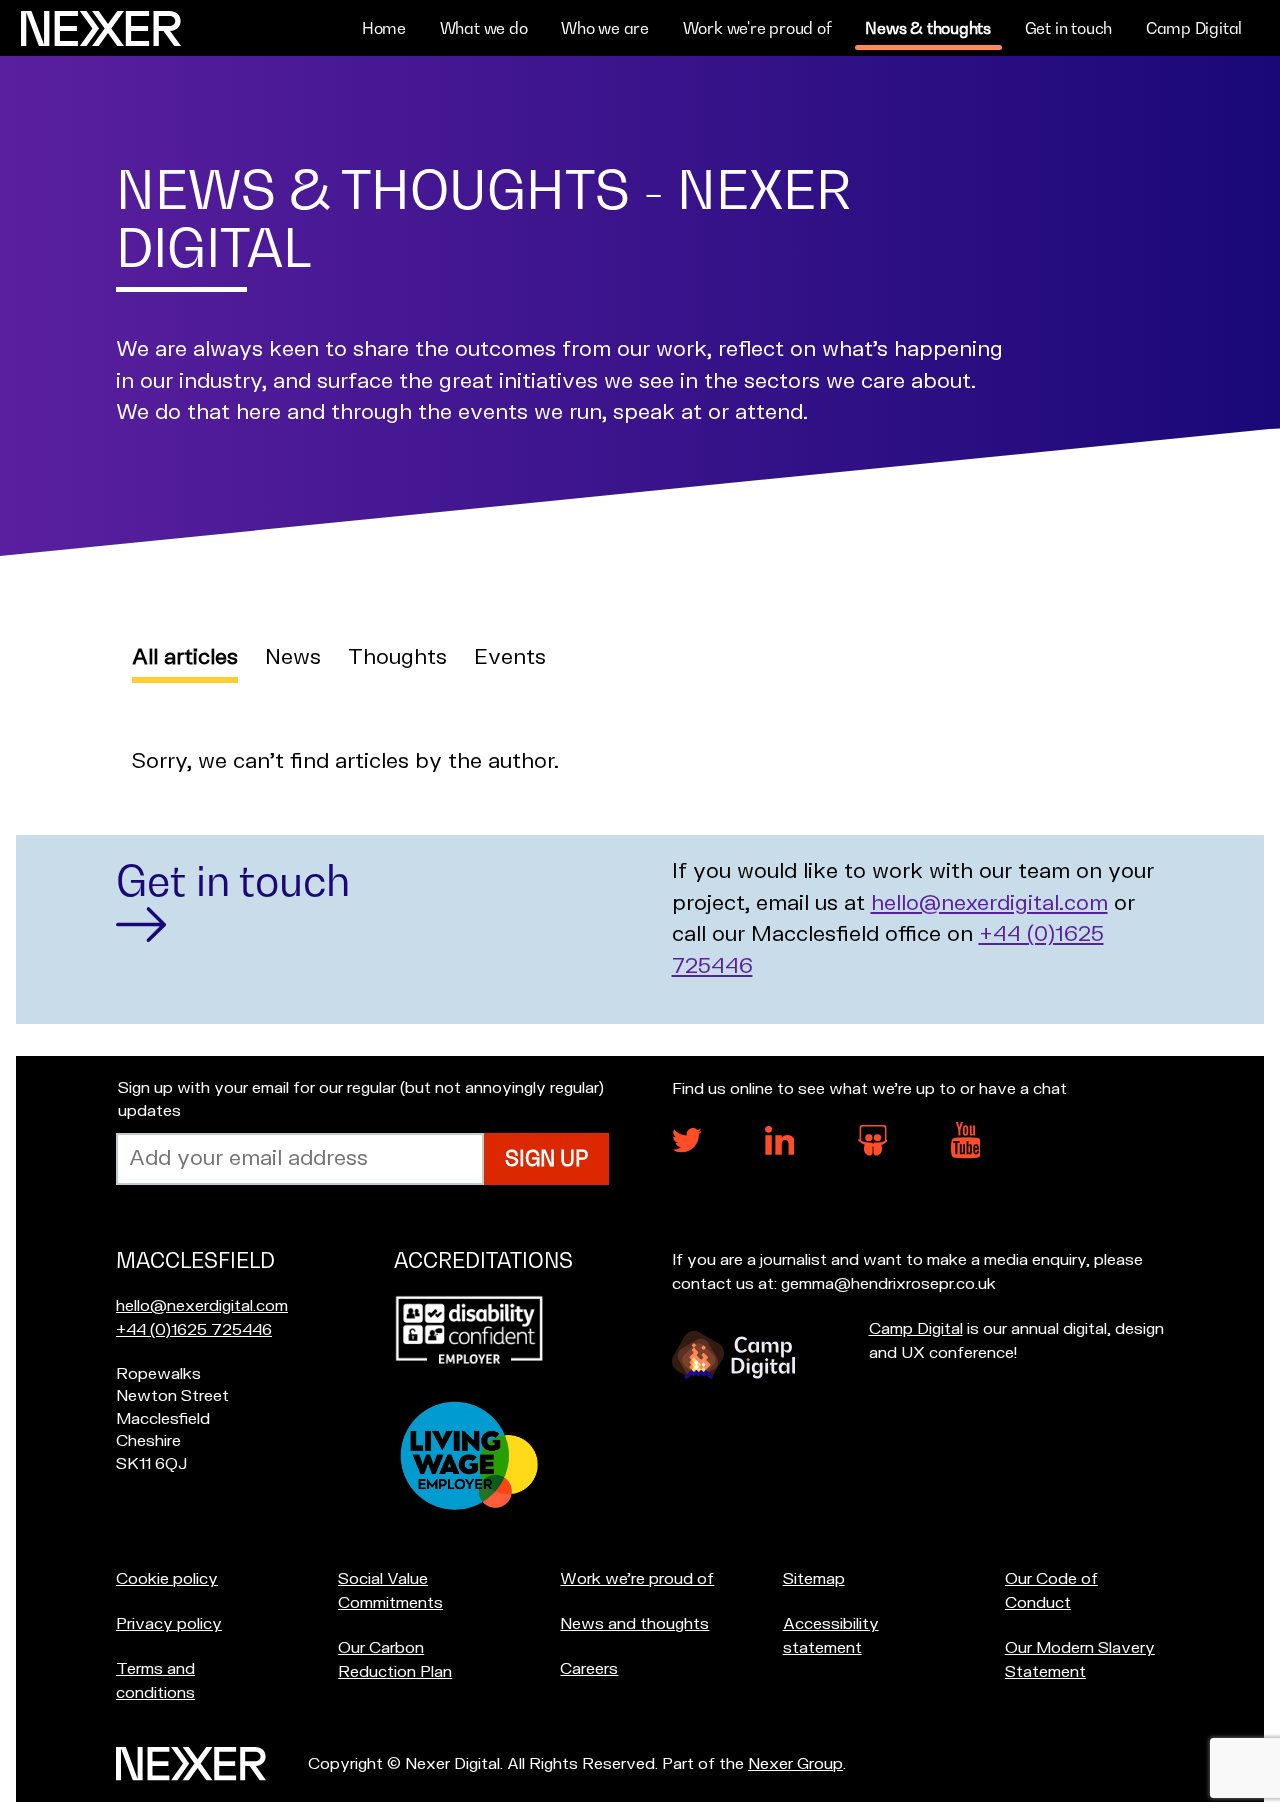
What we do (484, 28)
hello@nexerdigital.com (989, 903)
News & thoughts (928, 28)
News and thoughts (634, 1624)
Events (510, 657)
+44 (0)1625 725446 (194, 1330)
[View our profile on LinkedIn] (780, 1150)
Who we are (605, 28)
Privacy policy (169, 1624)
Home (384, 28)
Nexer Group (795, 1764)
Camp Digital (1194, 28)
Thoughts (397, 657)
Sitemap (814, 1579)
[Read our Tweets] (687, 1148)
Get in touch (1068, 28)
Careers (589, 1669)
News (293, 657)
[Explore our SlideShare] (873, 1151)
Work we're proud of (757, 28)
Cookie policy (167, 1579)
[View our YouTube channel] (966, 1154)
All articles (185, 657)
